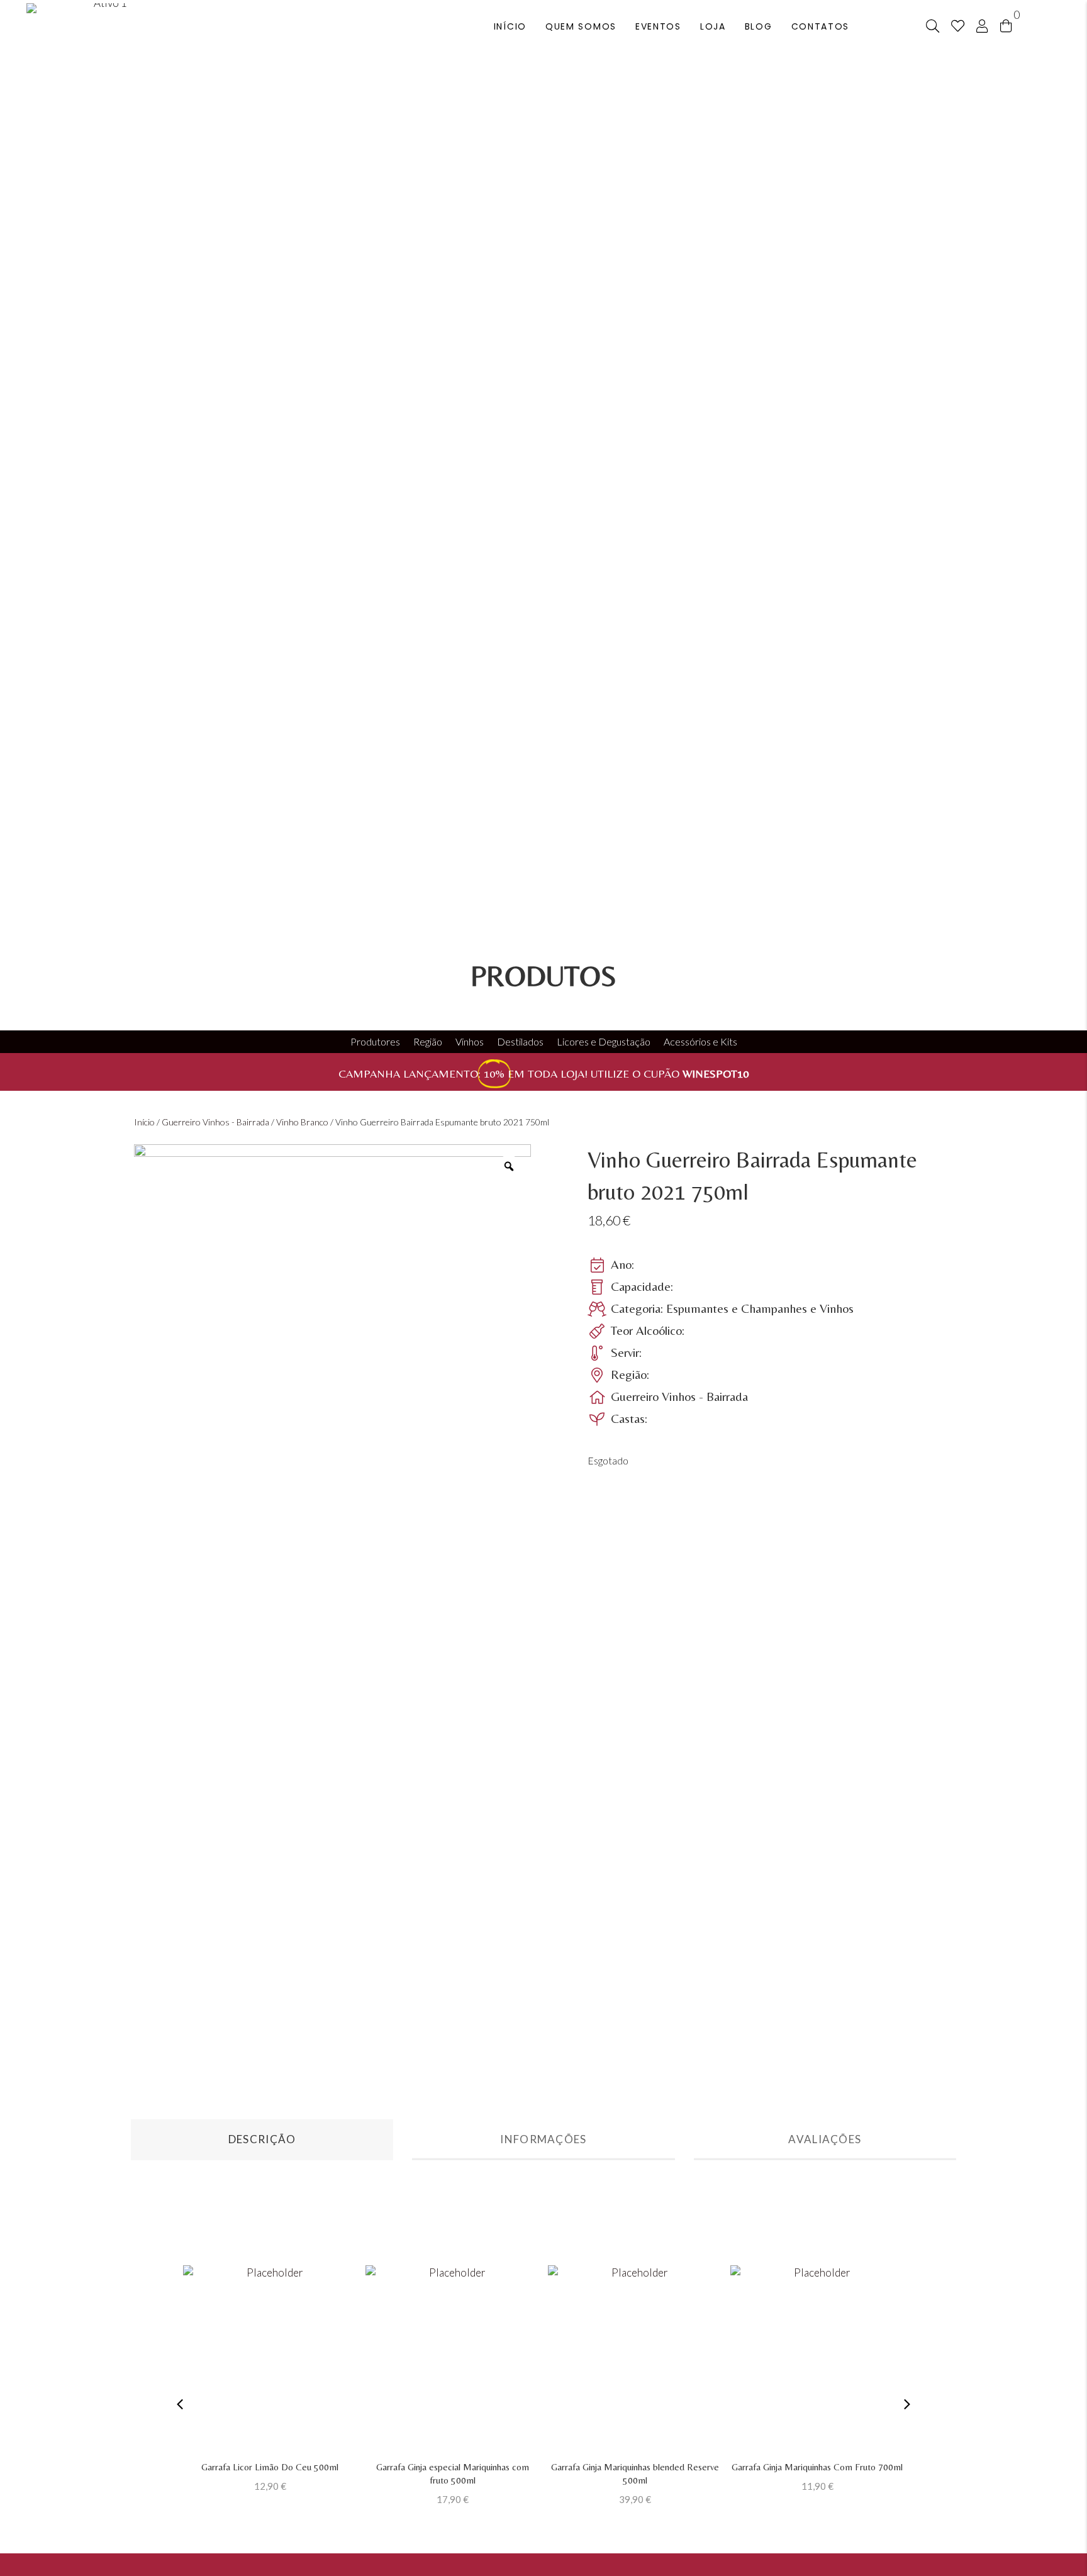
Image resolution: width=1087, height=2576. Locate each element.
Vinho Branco (302, 1122)
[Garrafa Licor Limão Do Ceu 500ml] (270, 2360)
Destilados (520, 1041)
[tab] (262, 2140)
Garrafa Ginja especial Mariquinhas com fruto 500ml (453, 2473)
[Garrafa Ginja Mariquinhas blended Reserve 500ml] (635, 2360)
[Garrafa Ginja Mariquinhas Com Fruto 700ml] (817, 2360)
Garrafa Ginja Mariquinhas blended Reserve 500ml (635, 2473)
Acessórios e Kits (700, 1041)
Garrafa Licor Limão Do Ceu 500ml (270, 2467)
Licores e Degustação (604, 1041)
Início (144, 1122)
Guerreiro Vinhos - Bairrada (215, 1122)
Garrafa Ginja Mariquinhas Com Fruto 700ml (817, 2467)
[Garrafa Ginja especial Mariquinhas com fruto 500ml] (452, 2360)
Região (428, 1041)
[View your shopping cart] (1006, 25)
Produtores (375, 1041)
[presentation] (180, 2404)
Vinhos (470, 1041)
